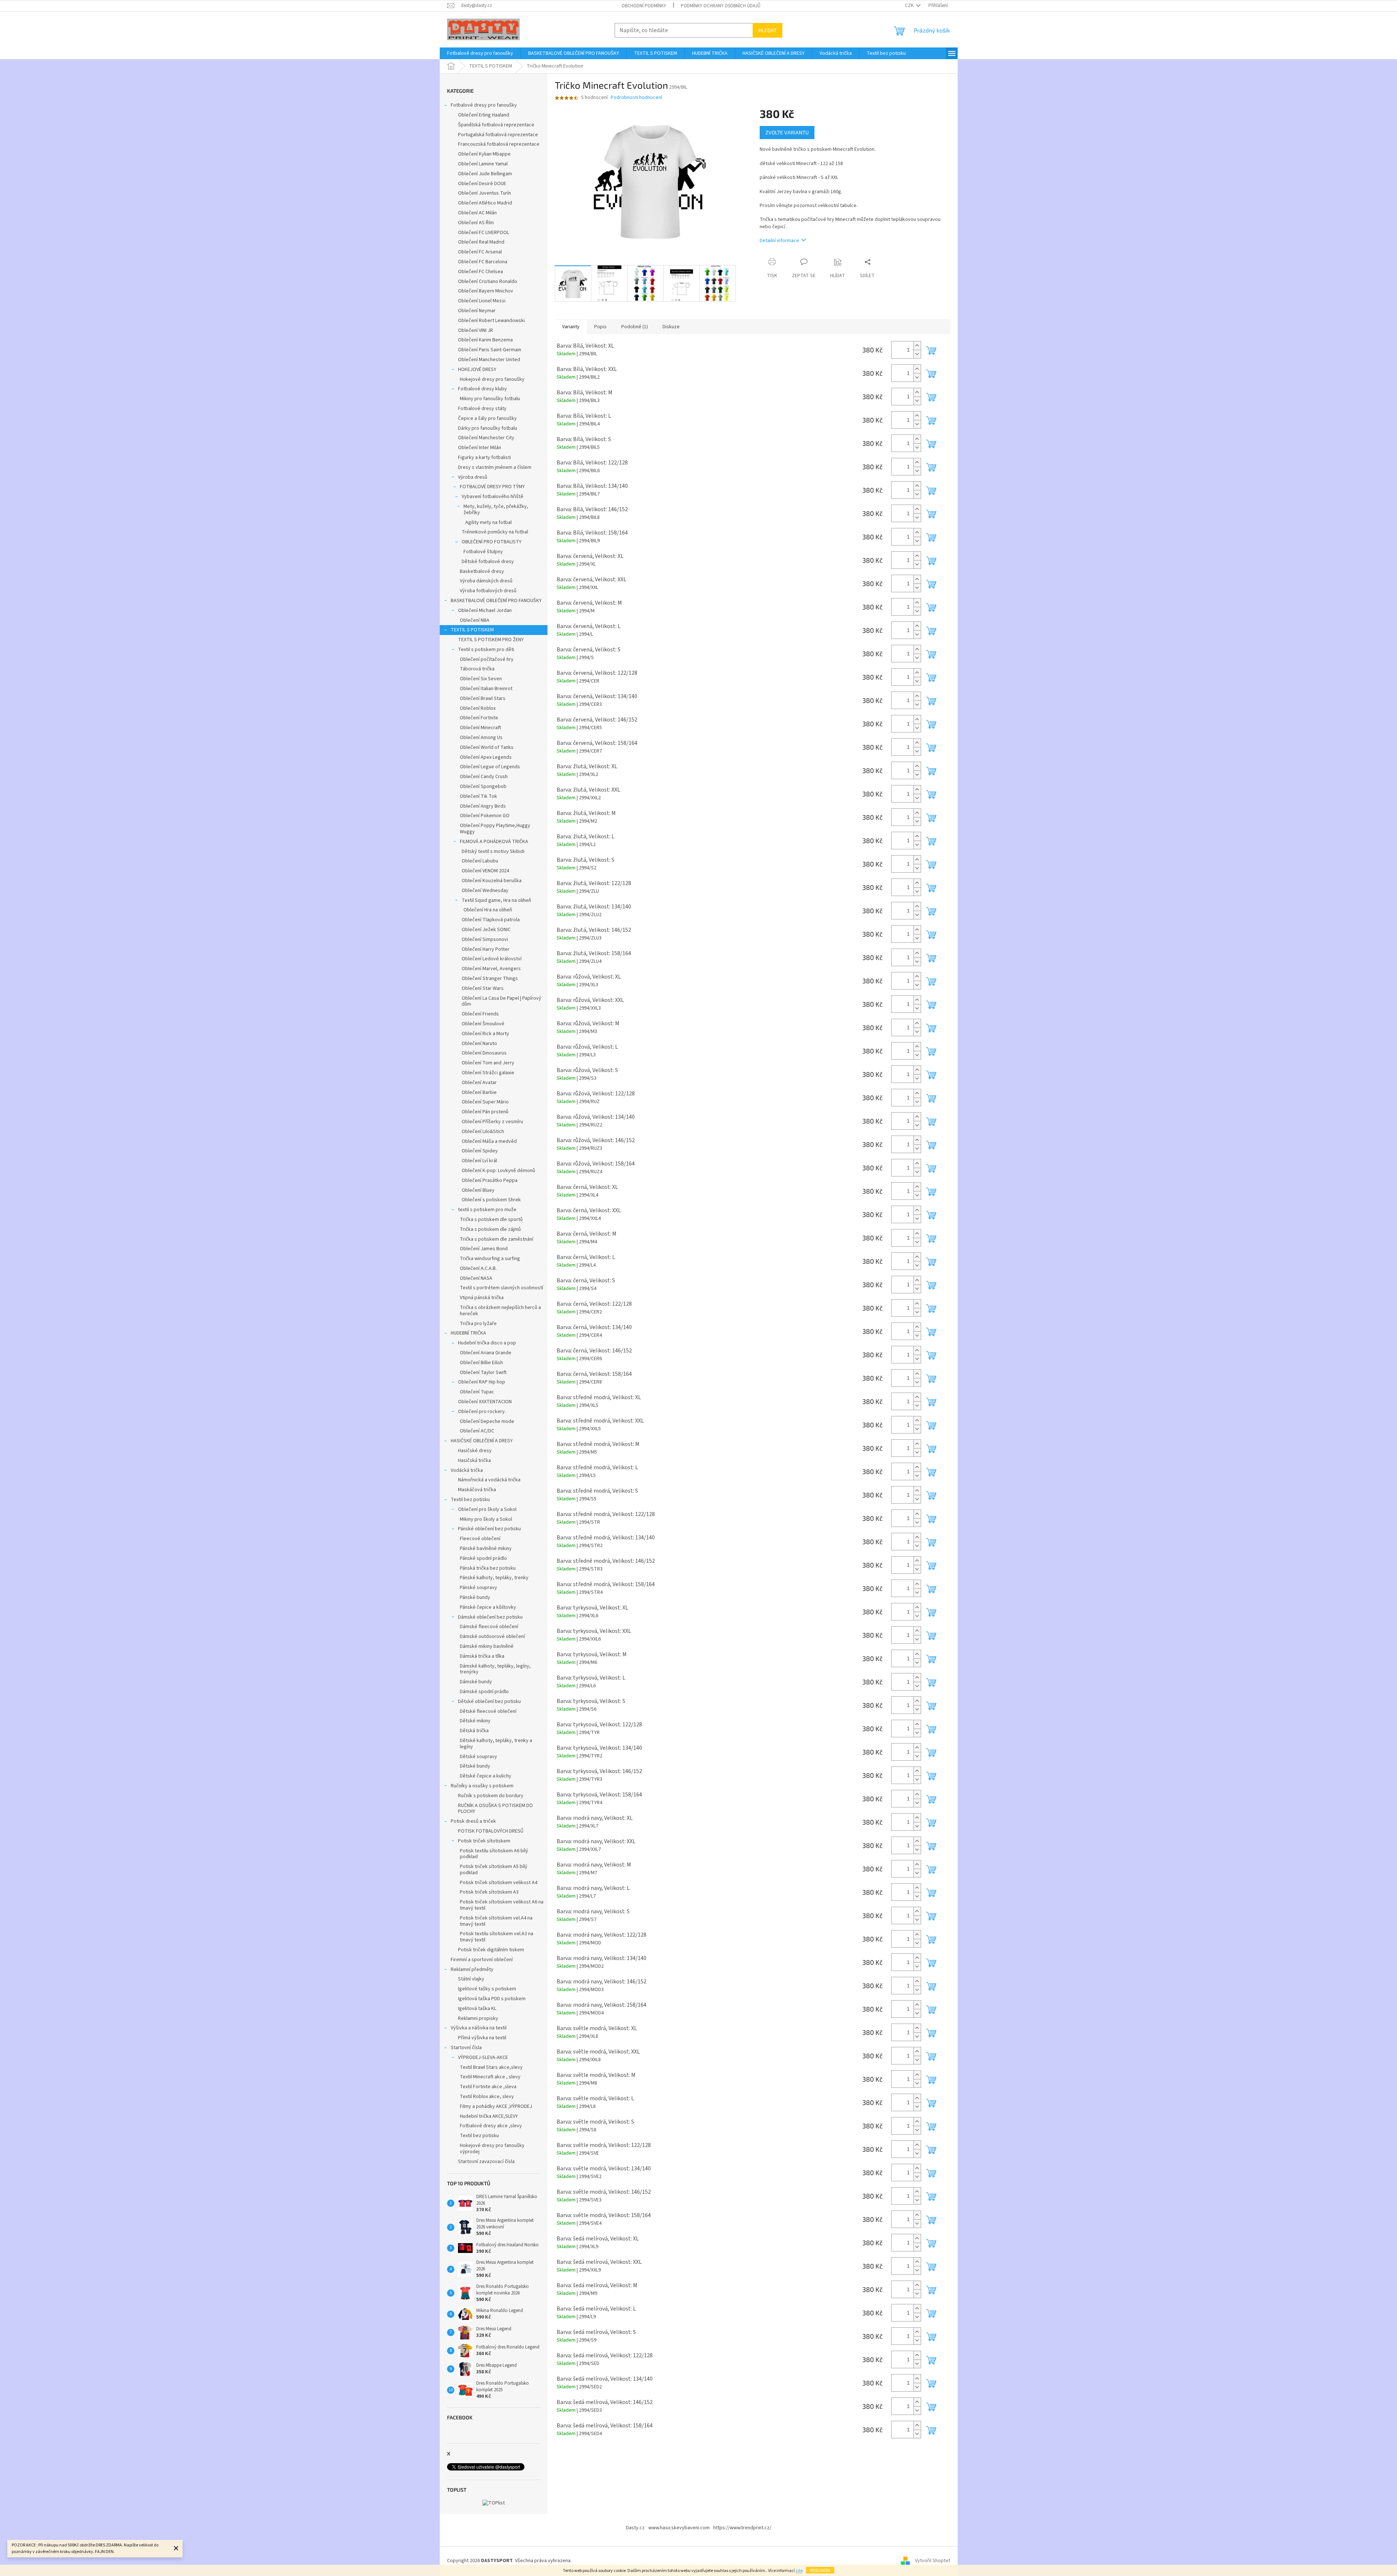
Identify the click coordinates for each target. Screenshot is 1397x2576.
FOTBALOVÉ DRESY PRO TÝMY (492, 487)
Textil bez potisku (470, 1500)
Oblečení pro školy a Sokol (487, 1509)
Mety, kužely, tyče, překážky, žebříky (496, 510)
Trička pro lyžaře (478, 1324)
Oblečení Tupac (477, 1392)
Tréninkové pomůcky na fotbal (495, 532)
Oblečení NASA (476, 1278)
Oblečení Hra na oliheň (488, 910)
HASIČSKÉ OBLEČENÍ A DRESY (482, 1441)
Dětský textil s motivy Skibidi (493, 851)
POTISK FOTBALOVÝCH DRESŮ (491, 1831)
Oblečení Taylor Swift (483, 1373)
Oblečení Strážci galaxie (488, 1073)
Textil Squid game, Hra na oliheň (496, 900)
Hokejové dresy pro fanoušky (492, 379)
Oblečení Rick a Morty (485, 1034)
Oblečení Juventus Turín (484, 193)
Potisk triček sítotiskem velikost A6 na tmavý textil (502, 1905)
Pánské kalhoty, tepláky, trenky (494, 1578)
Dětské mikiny (475, 1721)
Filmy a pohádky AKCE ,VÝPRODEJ (496, 2106)
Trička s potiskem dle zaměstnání (497, 1239)
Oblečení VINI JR (476, 330)
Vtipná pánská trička (482, 1298)
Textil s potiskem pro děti (486, 650)
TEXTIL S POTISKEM (472, 630)
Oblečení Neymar (477, 311)
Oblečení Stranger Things (490, 979)
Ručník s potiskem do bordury (491, 1796)
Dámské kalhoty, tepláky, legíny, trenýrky (495, 1669)
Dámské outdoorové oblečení (492, 1637)
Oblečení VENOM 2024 (485, 871)
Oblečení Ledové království (492, 959)
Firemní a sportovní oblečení (482, 1960)
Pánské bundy (475, 1597)
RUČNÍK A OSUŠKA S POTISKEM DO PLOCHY (495, 1809)
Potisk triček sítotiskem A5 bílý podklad (494, 1870)
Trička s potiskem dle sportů (491, 1220)
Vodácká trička (467, 1470)
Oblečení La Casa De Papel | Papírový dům (501, 1001)
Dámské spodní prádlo (484, 1692)
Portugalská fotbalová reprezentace (498, 135)
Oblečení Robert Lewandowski (491, 321)
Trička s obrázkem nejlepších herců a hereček (500, 1311)
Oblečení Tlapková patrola (491, 920)
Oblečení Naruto (479, 1044)
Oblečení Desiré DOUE (482, 184)
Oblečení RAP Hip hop (482, 1382)
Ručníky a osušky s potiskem (482, 1786)
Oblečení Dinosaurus (484, 1053)
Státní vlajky (471, 1979)
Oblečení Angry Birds (483, 806)
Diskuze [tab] (671, 327)
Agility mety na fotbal (488, 523)
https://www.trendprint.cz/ (742, 2528)
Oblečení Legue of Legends (490, 767)
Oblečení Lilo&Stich (483, 1132)
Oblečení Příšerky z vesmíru (492, 1122)
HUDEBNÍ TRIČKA (468, 1333)
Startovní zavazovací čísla (486, 2162)
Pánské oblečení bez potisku (489, 1529)
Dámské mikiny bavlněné (487, 1646)
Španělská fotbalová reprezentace (496, 125)
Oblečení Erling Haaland (484, 115)
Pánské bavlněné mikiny (486, 1549)
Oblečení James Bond (484, 1249)
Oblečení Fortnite (479, 718)
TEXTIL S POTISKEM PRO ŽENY (491, 640)
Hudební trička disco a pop (487, 1343)
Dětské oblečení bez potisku (489, 1702)
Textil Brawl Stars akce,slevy (491, 2067)
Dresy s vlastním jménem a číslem (495, 467)
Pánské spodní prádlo (483, 1558)
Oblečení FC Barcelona (483, 262)
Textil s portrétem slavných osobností (501, 1288)
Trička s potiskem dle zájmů (490, 1229)
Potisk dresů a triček (473, 1821)
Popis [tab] (600, 327)
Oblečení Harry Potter (486, 949)
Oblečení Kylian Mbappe (484, 154)
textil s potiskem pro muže (487, 1210)
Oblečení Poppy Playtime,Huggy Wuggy (495, 829)
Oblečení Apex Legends (486, 757)
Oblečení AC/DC (477, 1431)
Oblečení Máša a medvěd (489, 1141)
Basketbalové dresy (482, 571)
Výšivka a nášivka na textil (479, 2028)
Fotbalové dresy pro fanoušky (484, 105)
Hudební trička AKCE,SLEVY (489, 2116)
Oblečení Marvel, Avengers (491, 969)
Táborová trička (477, 669)
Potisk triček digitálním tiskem (491, 1950)
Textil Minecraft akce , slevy (490, 2077)
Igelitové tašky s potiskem (487, 1989)
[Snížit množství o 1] (917, 354)
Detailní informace (779, 241)
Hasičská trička (474, 1461)
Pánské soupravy (478, 1588)
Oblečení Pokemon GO (485, 816)
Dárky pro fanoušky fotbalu (488, 428)
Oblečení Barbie (479, 1092)
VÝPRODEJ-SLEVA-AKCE (483, 2058)
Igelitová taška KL (477, 2009)
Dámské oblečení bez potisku (490, 1617)
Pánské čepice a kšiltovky (488, 1607)
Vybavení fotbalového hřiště (493, 497)
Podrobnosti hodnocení (636, 98)
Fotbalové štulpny (483, 552)
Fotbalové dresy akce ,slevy (491, 2126)
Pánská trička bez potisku (488, 1568)
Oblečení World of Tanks (487, 747)
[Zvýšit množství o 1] (917, 346)
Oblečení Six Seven (481, 679)
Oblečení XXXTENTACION (485, 1402)
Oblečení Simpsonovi (485, 939)
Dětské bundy (475, 1766)
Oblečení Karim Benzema (485, 340)
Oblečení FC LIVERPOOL (484, 233)
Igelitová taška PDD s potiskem (492, 1999)
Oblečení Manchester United (489, 360)
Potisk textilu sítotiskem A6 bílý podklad (494, 1854)
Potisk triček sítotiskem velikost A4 (499, 1883)
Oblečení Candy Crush (484, 777)
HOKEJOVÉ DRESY (477, 370)
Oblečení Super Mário (485, 1102)
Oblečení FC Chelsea (480, 272)
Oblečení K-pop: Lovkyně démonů (498, 1171)
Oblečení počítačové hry (487, 659)
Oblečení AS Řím (476, 223)
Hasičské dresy (475, 1451)
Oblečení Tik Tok (478, 796)
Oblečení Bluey (478, 1190)
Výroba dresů (473, 477)
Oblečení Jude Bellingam (485, 174)
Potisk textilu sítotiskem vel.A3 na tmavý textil (497, 1937)
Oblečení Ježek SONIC (486, 930)
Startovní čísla (466, 2048)
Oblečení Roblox (478, 708)
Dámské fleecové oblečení (489, 1627)
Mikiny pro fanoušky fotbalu (490, 399)
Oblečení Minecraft (480, 728)
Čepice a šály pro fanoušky (487, 418)
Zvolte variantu (787, 132)
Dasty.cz (635, 2528)
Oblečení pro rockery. (482, 1412)
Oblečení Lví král (479, 1161)
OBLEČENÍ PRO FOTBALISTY (492, 542)
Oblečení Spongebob (483, 786)
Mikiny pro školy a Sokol (486, 1519)
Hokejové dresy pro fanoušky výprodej (492, 2149)
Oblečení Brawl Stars (483, 698)
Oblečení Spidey (480, 1151)
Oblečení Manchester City (486, 438)
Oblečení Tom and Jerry (488, 1063)
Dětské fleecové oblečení (488, 1711)
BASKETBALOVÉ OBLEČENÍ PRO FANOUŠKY (496, 601)
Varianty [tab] (571, 327)
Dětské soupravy (478, 1757)
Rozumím (820, 2570)
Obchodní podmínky (644, 6)
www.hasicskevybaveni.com (679, 2528)
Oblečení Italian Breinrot (486, 689)
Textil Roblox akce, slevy (487, 2097)
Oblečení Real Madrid (481, 242)
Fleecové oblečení (480, 1539)
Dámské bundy (476, 1682)
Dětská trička (474, 1731)
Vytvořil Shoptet (933, 2561)
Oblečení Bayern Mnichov (486, 291)
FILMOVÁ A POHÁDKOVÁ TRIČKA (494, 842)
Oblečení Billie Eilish (481, 1363)
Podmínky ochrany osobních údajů (721, 6)
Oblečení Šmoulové (483, 1024)
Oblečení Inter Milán (480, 448)
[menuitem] (480, 53)
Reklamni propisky (478, 2018)
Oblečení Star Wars (483, 988)
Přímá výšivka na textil (482, 2038)
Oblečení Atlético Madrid (485, 203)
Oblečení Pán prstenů (485, 1112)
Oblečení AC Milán (477, 213)
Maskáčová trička (477, 1490)
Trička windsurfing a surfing (490, 1259)
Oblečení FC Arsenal (480, 252)
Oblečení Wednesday (485, 891)
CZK (910, 5)
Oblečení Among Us (481, 738)
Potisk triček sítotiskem (484, 1841)
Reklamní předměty (472, 1970)
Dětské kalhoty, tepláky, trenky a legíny (496, 1744)
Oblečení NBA (475, 620)
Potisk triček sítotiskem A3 (489, 1892)
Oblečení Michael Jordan (485, 610)
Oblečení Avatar (479, 1083)
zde (799, 2571)
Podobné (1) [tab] (635, 327)
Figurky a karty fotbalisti (484, 458)
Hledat (768, 30)
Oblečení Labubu (480, 861)
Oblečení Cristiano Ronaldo (488, 282)
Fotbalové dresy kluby (482, 389)
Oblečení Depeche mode (487, 1421)
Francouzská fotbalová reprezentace (499, 144)
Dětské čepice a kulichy (486, 1776)
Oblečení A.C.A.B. (478, 1268)
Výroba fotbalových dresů (488, 591)
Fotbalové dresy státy (482, 409)
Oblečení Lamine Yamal (483, 164)
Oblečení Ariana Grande (486, 1353)
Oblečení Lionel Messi (482, 301)
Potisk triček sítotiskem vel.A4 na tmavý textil (496, 1921)
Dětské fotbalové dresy (488, 562)
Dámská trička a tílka (482, 1656)
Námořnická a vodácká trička (489, 1480)
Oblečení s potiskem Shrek (491, 1200)
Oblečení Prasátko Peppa (490, 1180)
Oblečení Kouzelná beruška (492, 881)
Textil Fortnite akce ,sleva (488, 2087)
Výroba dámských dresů (486, 581)
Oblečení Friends (480, 1014)
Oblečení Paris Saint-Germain (490, 350)
